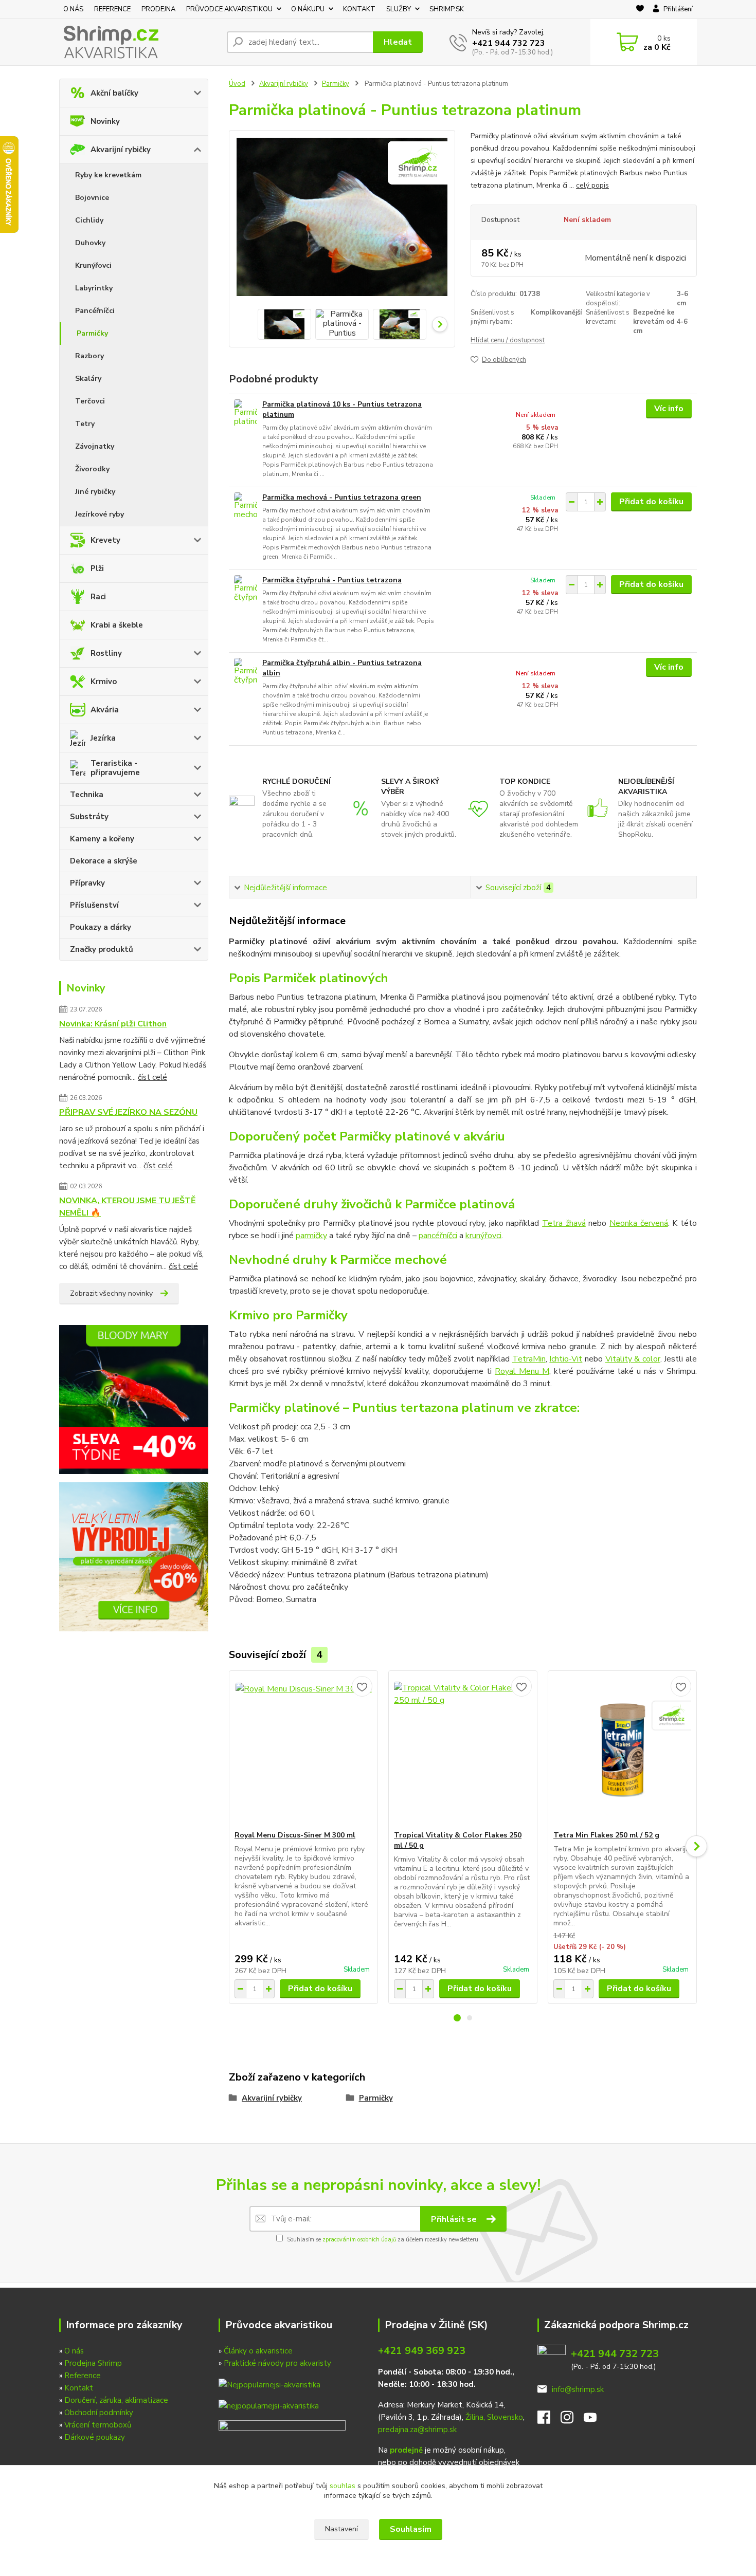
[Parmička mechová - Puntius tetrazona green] (246, 507)
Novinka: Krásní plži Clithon (113, 1024)
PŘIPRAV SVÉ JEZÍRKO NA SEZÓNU (128, 1112)
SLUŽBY (399, 9)
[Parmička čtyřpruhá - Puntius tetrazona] (246, 589)
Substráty (89, 817)
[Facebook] (549, 2420)
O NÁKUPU (308, 9)
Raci (98, 597)
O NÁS (73, 9)
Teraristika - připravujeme (115, 768)
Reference (83, 2376)
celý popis (592, 185)
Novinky (105, 121)
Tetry (85, 424)
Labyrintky (94, 288)
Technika (87, 795)
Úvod (237, 84)
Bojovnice (92, 198)
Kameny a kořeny (102, 839)
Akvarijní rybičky (121, 150)
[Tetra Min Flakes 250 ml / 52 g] (622, 1751)
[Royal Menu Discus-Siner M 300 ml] (303, 1751)
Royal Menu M (522, 1371)
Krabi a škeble (117, 625)
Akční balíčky (114, 93)
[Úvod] (139, 42)
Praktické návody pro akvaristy (277, 2363)
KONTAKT (359, 9)
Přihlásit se (455, 2219)
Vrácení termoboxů (98, 2425)
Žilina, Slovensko (494, 2417)
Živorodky (92, 469)
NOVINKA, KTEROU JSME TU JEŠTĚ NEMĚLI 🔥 (128, 1207)
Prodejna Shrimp (93, 2363)
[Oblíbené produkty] (640, 10)
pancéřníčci (438, 1236)
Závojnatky (95, 446)
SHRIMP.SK (447, 9)
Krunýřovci (93, 265)
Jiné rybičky (95, 492)
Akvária (105, 710)
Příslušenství (94, 905)
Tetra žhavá (564, 1223)
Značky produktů (102, 949)
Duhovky (90, 243)
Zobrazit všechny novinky (111, 1293)
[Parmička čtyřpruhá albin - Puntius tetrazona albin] (246, 672)
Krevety (105, 540)
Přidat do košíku (651, 502)
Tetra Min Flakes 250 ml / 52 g (606, 1835)
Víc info (669, 409)
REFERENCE (112, 9)
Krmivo (104, 682)
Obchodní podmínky (99, 2413)
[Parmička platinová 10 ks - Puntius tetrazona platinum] (246, 413)
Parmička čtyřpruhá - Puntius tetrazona (332, 580)
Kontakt (79, 2388)
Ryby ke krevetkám (108, 175)
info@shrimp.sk (578, 2389)
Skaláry (88, 379)
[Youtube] (595, 2420)
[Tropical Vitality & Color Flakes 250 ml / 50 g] (463, 1751)
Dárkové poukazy (95, 2437)
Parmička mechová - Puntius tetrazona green (342, 497)
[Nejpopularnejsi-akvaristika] (269, 2384)
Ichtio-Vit (566, 1359)
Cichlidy (89, 220)
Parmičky (92, 333)
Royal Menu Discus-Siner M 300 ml (295, 1835)
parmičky (311, 1236)
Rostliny (106, 653)
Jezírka (103, 738)
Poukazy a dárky (101, 927)
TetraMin (529, 1359)
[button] (457, 2018)
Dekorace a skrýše (104, 861)
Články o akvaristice (258, 2351)
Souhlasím (411, 2529)
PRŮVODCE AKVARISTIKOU (229, 9)
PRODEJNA (158, 9)
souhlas (343, 2486)
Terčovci (90, 401)
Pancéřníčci (95, 311)
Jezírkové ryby (100, 514)
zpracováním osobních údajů (359, 2240)
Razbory (89, 356)
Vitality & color (633, 1359)
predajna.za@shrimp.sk (417, 2430)
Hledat (398, 42)
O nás (74, 2351)
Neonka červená (639, 1223)
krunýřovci (483, 1236)
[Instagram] (572, 2420)
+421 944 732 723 (509, 43)
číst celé (152, 1077)
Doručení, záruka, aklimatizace (116, 2400)
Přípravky (87, 883)
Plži (97, 568)
